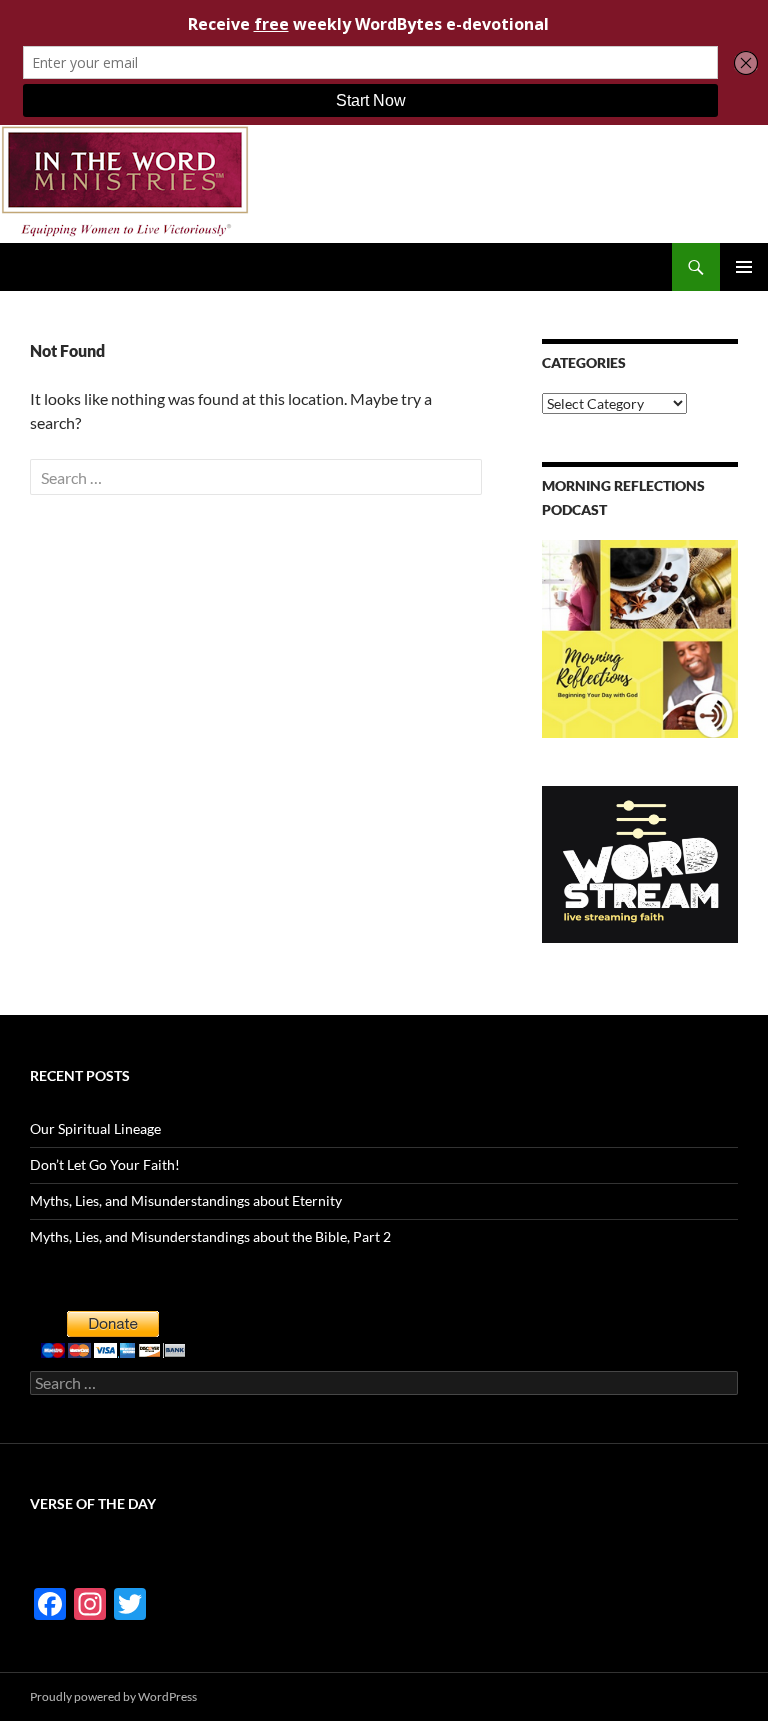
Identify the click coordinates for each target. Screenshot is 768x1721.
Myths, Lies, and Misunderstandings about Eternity (186, 1200)
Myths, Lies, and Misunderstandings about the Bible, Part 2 (210, 1236)
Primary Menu (744, 267)
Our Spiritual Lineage (95, 1128)
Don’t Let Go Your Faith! (105, 1164)
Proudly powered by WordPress (113, 1696)
